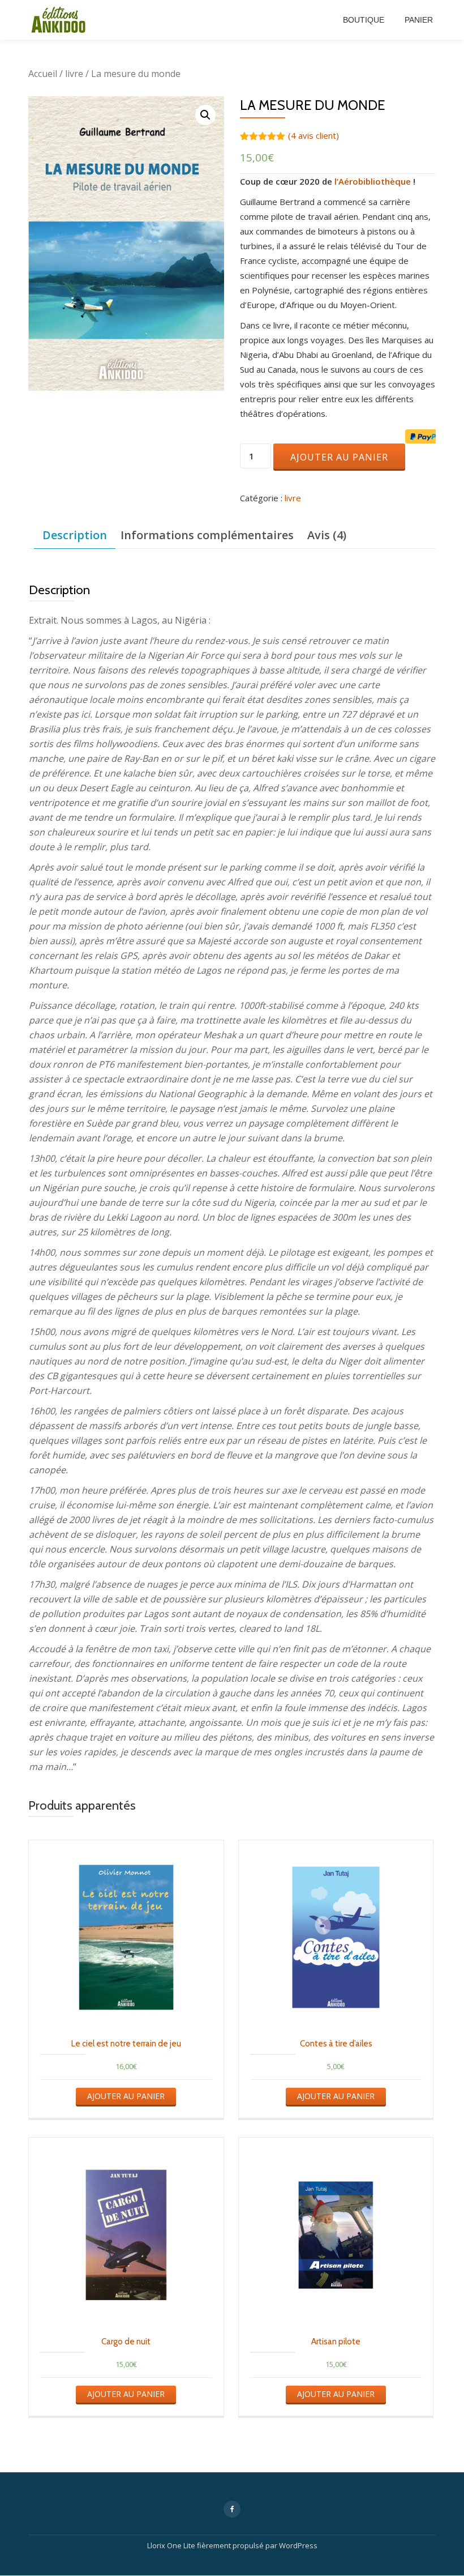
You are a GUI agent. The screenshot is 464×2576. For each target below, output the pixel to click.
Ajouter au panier (339, 457)
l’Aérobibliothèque (373, 181)
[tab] (75, 536)
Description (75, 535)
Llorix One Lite (172, 2545)
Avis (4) (327, 535)
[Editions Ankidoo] (61, 20)
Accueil (43, 74)
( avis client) (313, 135)
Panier (419, 20)
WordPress (298, 2545)
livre (74, 74)
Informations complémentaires (207, 535)
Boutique (364, 20)
